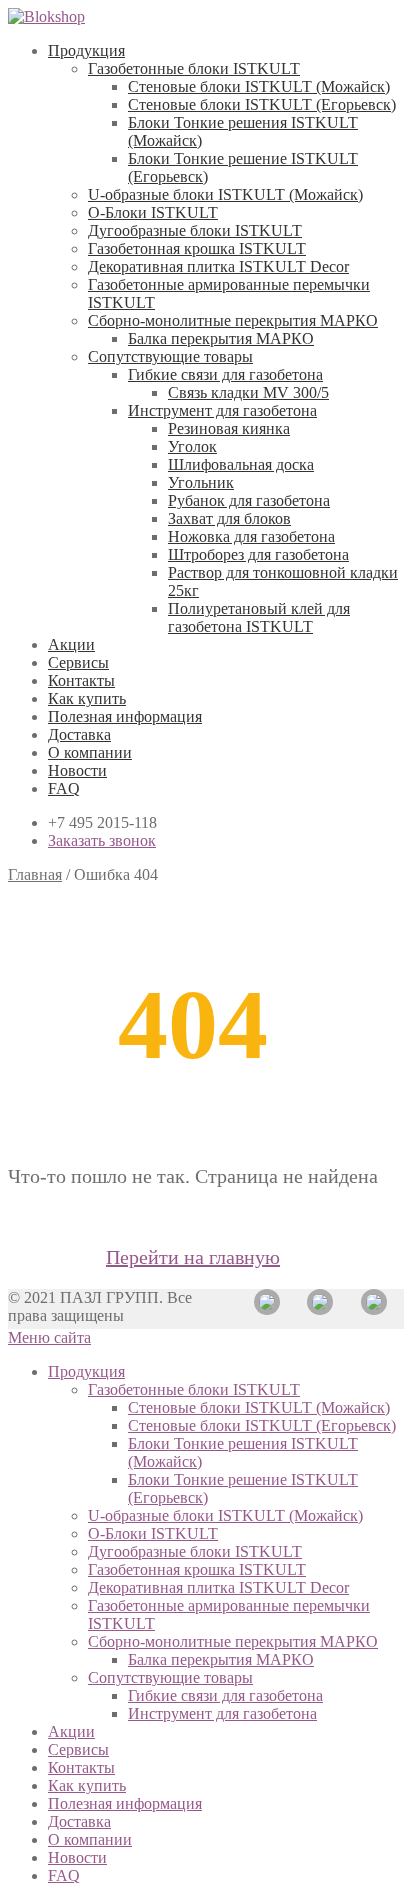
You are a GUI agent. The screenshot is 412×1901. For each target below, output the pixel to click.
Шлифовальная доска (241, 464)
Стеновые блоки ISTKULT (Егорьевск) (262, 104)
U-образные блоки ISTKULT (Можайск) (225, 194)
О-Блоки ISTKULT (153, 212)
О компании (90, 752)
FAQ (64, 788)
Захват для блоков (229, 518)
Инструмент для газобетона (222, 410)
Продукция (86, 50)
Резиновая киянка (229, 428)
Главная (35, 874)
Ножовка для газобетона (251, 536)
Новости (77, 770)
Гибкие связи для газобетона (225, 374)
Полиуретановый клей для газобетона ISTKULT (259, 617)
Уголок (192, 446)
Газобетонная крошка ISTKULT (197, 248)
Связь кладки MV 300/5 (248, 392)
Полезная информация (125, 716)
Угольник (201, 482)
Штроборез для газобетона (258, 554)
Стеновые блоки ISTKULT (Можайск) (259, 86)
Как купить (87, 698)
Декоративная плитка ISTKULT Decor (218, 266)
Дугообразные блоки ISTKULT (195, 230)
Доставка (79, 734)
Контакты (81, 680)
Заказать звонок (102, 840)
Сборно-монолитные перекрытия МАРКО (233, 320)
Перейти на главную (193, 1257)
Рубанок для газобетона (249, 500)
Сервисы (78, 662)
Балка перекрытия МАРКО (221, 338)
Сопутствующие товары (170, 356)
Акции (71, 644)
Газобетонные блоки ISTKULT (194, 68)
